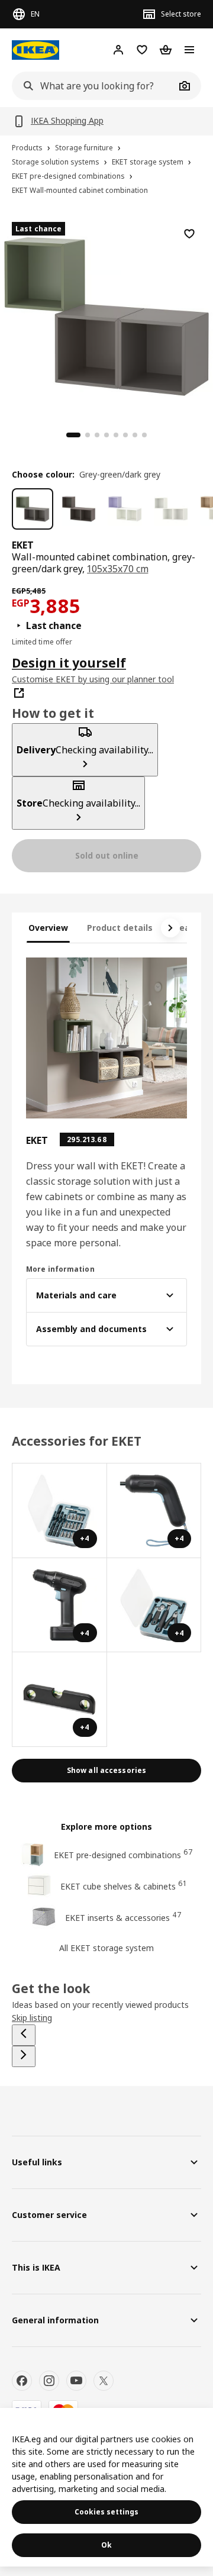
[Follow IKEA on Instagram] (49, 2381)
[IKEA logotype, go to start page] (35, 50)
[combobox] (93, 86)
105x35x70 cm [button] (117, 569)
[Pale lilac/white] (125, 509)
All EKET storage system (106, 1948)
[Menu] (189, 50)
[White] (171, 509)
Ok (106, 2545)
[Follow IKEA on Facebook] (22, 2381)
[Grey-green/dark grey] (33, 509)
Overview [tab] (48, 928)
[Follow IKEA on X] (104, 2381)
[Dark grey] (79, 509)
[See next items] (170, 928)
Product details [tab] (120, 928)
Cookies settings (106, 2512)
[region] (106, 315)
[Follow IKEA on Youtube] (76, 2381)
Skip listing (32, 2018)
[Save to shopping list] (189, 234)
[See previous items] (24, 2035)
